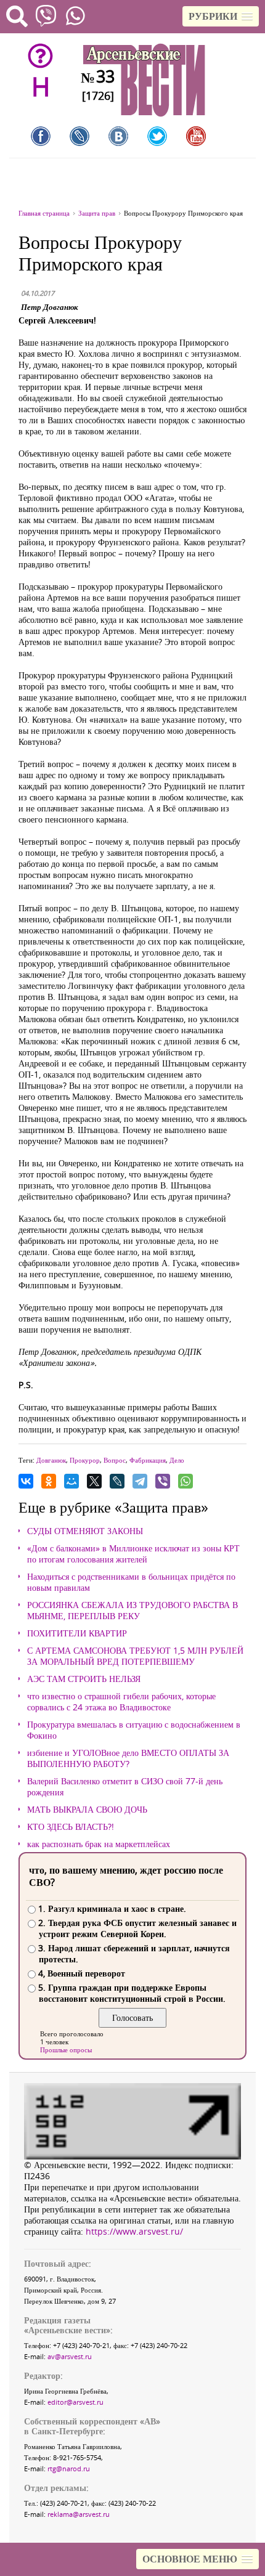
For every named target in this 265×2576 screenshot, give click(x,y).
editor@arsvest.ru (75, 2402)
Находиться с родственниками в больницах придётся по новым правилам (131, 1582)
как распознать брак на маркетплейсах (99, 1844)
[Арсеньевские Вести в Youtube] (196, 136)
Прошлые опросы (66, 2050)
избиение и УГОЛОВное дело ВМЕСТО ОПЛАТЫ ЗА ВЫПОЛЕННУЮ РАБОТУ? (128, 1758)
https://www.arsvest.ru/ (134, 2231)
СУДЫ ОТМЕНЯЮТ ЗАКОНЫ (85, 1531)
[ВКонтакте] (26, 1481)
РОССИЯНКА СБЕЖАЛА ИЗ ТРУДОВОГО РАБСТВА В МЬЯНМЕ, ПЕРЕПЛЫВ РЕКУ (132, 1611)
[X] (94, 1481)
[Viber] (163, 1481)
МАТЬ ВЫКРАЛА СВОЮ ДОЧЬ (87, 1810)
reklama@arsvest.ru (79, 2514)
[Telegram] (140, 1481)
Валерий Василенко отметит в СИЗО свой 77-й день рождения (125, 1787)
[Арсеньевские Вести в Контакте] (118, 136)
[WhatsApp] (185, 1481)
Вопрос (115, 1460)
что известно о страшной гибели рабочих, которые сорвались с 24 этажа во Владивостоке (121, 1702)
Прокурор (85, 1460)
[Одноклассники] (49, 1481)
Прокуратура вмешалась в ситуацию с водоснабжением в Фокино (134, 1730)
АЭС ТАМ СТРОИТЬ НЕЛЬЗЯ (84, 1679)
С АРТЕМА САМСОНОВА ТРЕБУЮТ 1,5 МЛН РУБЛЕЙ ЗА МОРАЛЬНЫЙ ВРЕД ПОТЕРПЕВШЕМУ (135, 1656)
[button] (221, 16)
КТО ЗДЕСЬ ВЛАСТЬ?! (71, 1827)
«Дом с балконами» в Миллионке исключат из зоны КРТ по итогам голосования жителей (133, 1554)
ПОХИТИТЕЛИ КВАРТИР (77, 1633)
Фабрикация (148, 1460)
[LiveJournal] (117, 1481)
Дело (177, 1460)
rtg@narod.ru (69, 2468)
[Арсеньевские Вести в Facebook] (41, 136)
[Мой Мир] (71, 1481)
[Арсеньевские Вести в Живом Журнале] (79, 136)
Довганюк (51, 1460)
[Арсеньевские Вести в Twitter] (157, 136)
